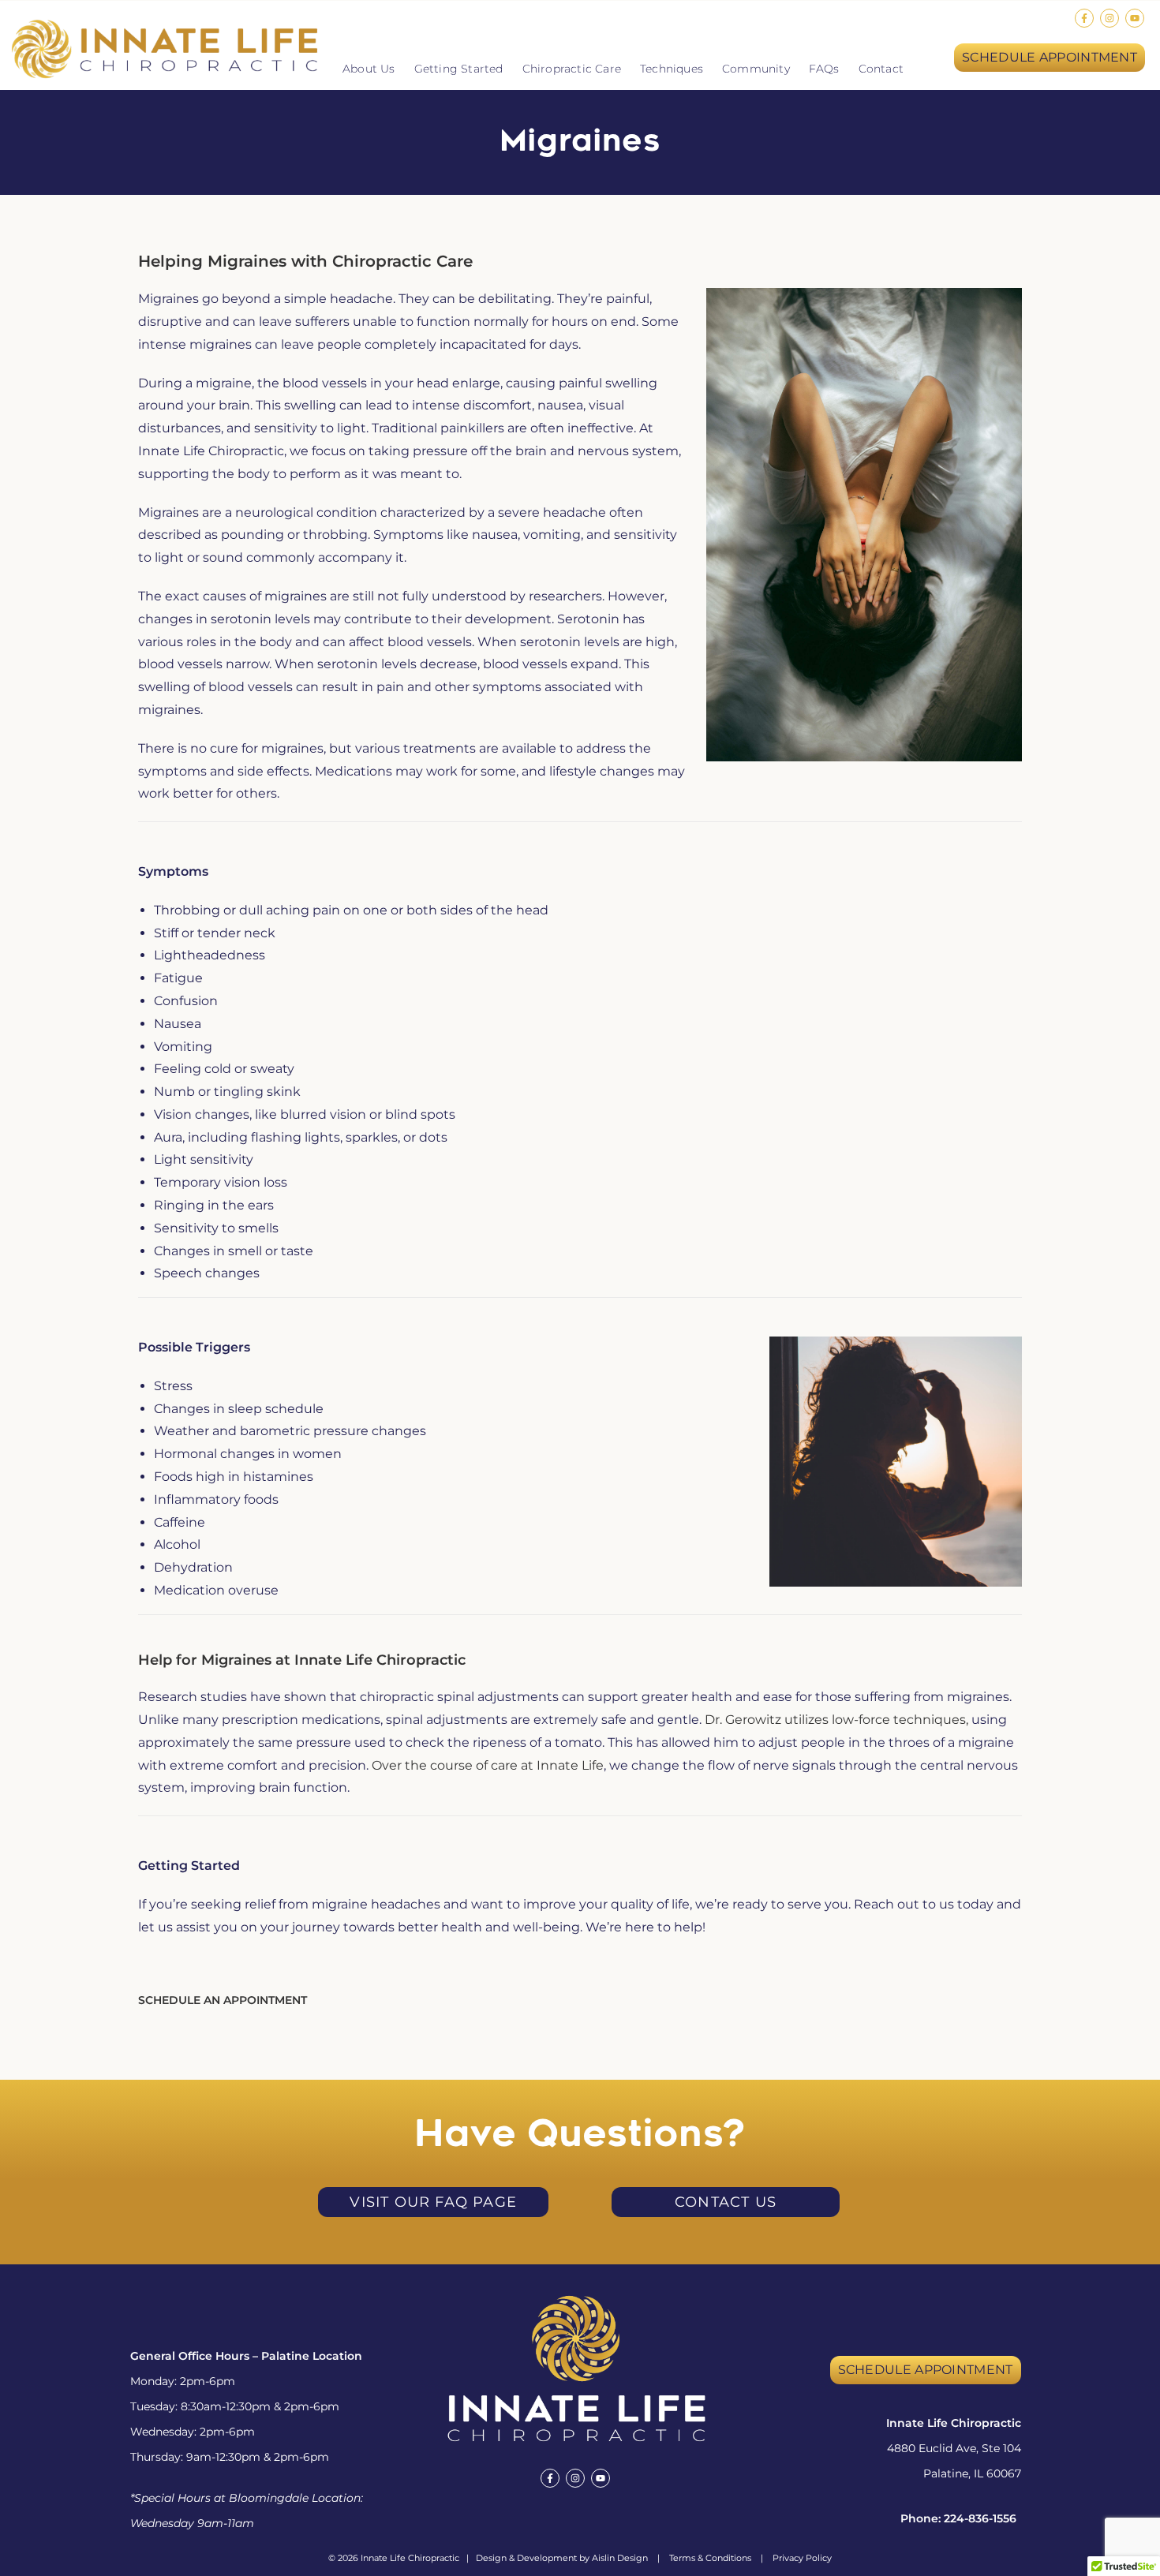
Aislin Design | (631, 2558)
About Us (369, 69)
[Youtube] (1135, 18)
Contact (881, 69)
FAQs (824, 69)
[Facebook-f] (1084, 18)
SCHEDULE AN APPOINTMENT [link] (223, 2000)
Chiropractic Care (572, 69)
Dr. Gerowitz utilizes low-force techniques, (838, 1720)
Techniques (672, 69)
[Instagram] (1109, 18)
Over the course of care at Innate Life (488, 1765)
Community (756, 69)
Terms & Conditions (710, 2558)
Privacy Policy (802, 2558)
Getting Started (459, 69)
